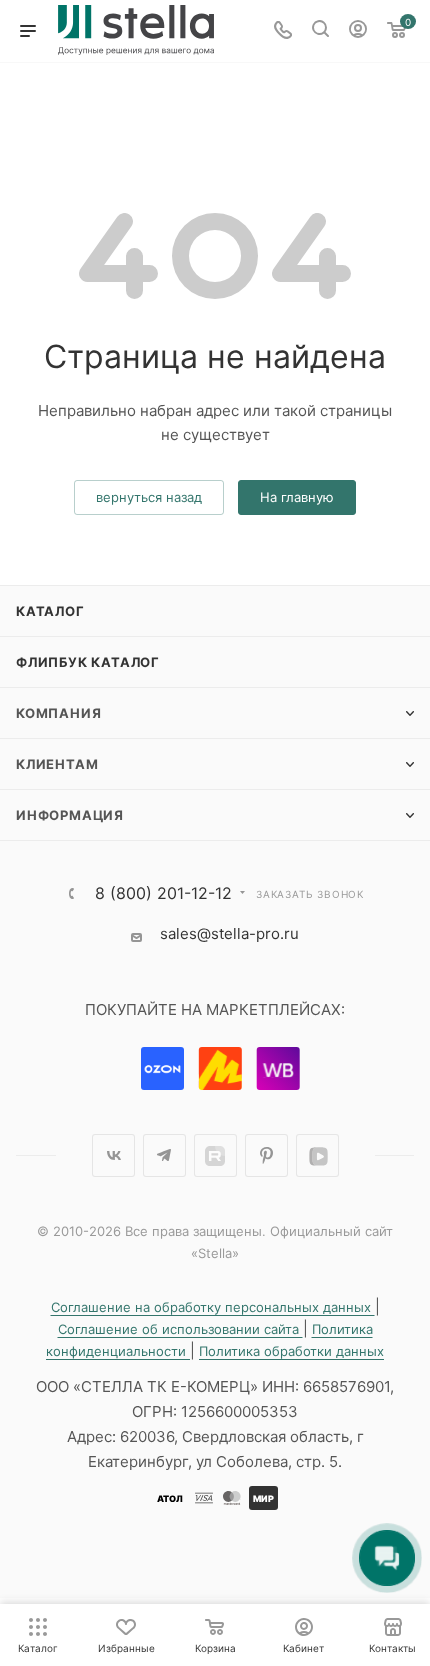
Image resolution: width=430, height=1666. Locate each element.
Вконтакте (113, 1155)
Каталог (50, 611)
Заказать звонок (310, 894)
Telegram (164, 1155)
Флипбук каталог (88, 662)
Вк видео (317, 1155)
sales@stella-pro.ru (229, 933)
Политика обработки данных (291, 1351)
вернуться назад (149, 497)
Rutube (215, 1155)
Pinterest (266, 1155)
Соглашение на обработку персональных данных (213, 1307)
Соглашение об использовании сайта (180, 1329)
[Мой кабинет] (358, 31)
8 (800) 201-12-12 (163, 893)
